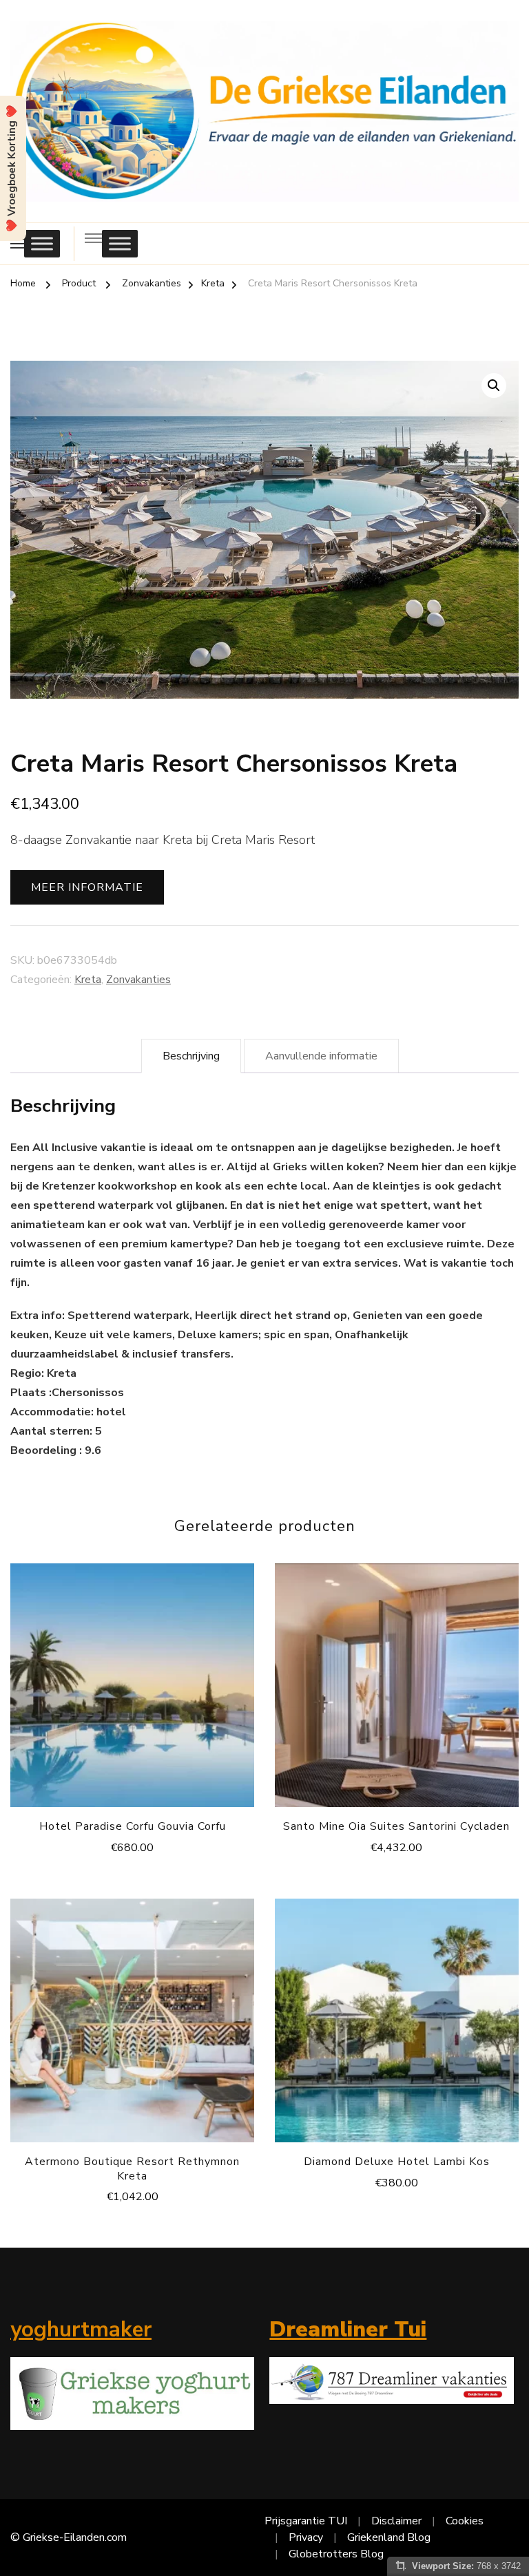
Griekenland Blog (389, 2537)
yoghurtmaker (81, 2330)
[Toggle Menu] (42, 243)
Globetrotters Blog (336, 2554)
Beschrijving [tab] (191, 1056)
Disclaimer (396, 2521)
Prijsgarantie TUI (306, 2521)
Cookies (465, 2521)
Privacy (306, 2537)
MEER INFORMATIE (87, 887)
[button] (494, 386)
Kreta (88, 980)
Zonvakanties (138, 980)
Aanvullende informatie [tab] (321, 1056)
